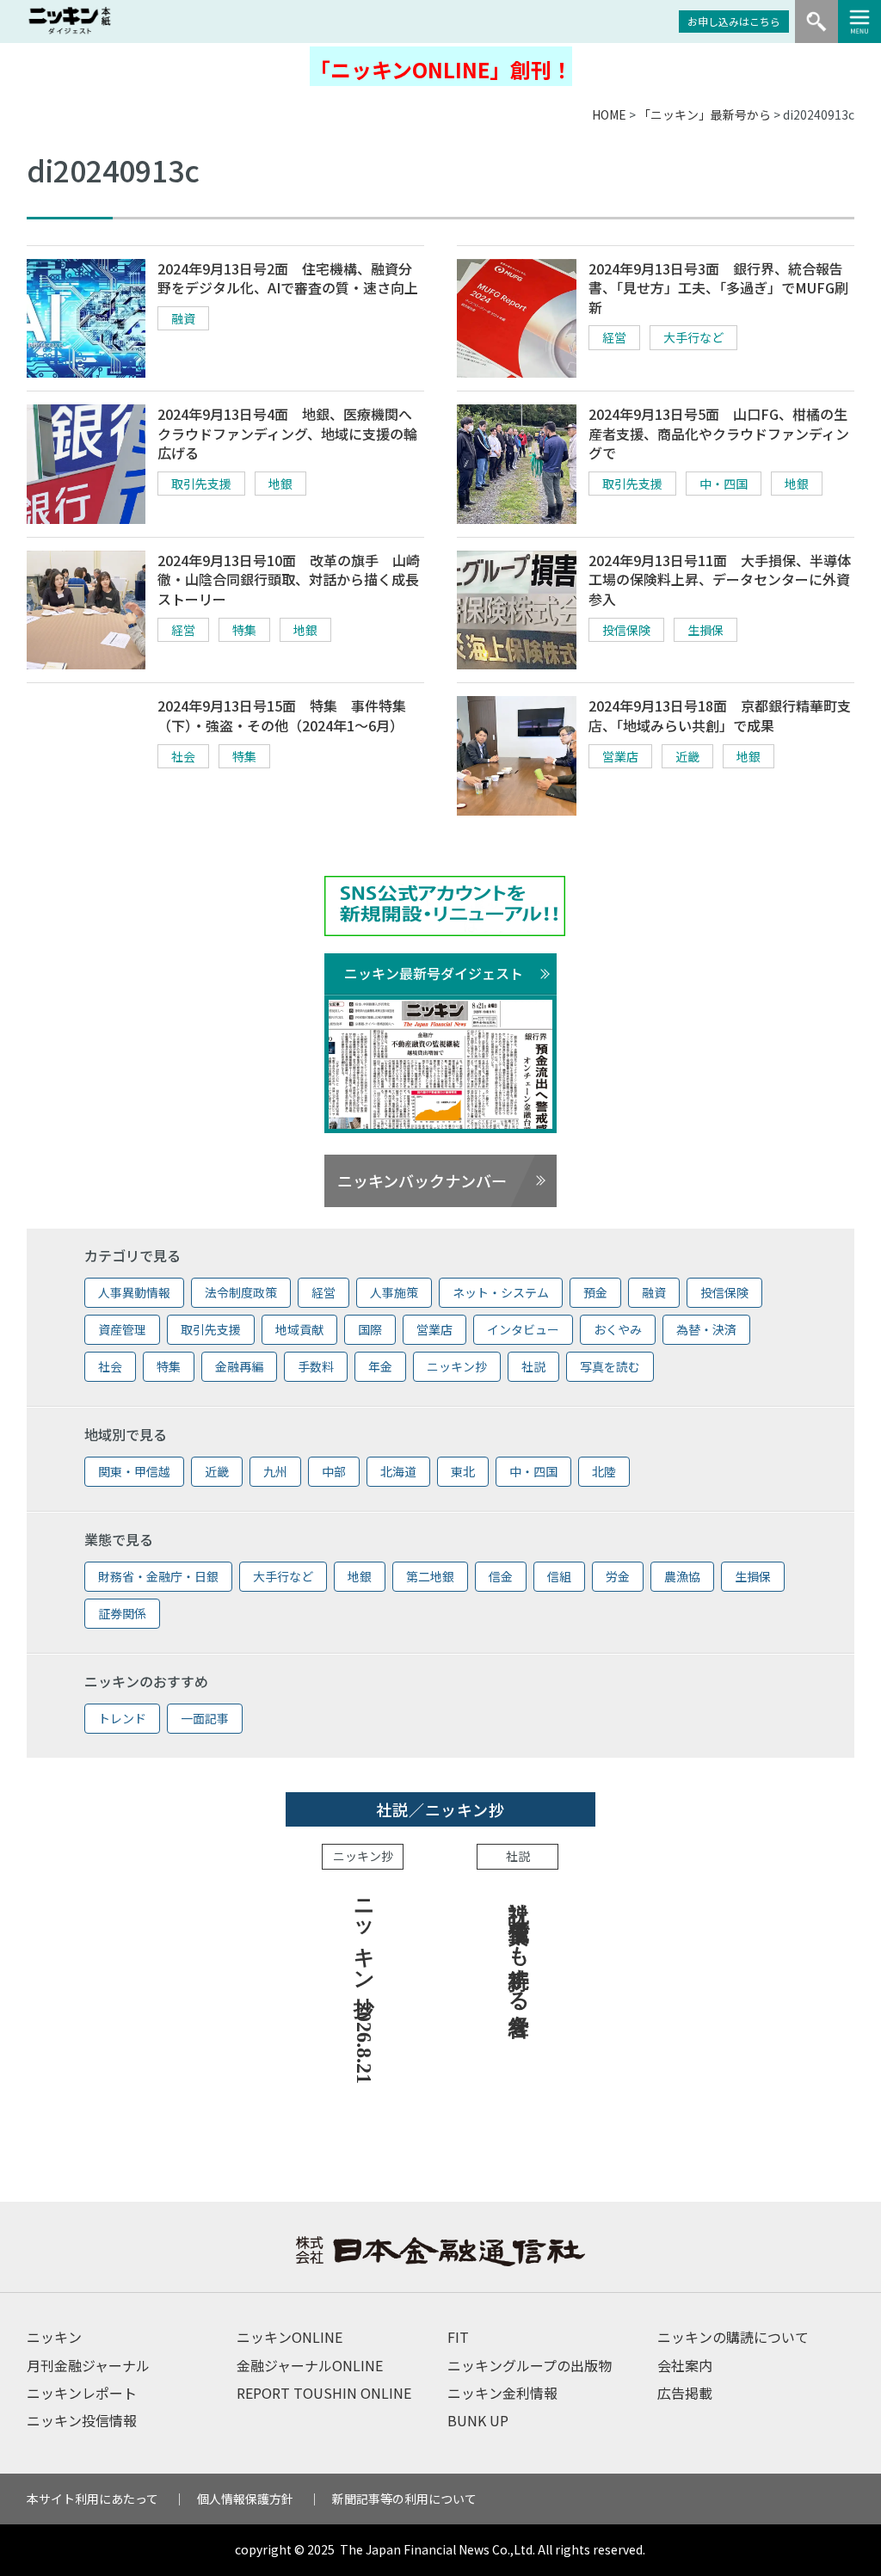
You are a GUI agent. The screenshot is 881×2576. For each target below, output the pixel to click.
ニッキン (54, 2337)
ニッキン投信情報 (82, 2420)
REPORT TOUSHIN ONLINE (324, 2393)
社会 (183, 756)
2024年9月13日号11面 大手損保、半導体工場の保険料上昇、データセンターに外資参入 (720, 579)
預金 (595, 1292)
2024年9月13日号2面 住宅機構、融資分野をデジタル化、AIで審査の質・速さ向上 (288, 278)
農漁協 (682, 1576)
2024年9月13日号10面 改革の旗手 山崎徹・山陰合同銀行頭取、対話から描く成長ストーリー (289, 579)
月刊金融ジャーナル (88, 2365)
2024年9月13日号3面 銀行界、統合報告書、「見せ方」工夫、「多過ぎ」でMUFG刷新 (718, 288)
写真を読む (610, 1366)
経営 (614, 337)
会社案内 (685, 2365)
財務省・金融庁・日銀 (158, 1576)
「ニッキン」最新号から (705, 114)
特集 (244, 630)
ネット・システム (501, 1292)
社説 (533, 1366)
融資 (183, 318)
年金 (380, 1366)
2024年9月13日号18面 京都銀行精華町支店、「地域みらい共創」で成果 (720, 715)
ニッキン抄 (457, 1366)
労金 (618, 1576)
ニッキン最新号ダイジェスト (434, 973)
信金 (501, 1576)
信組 (559, 1576)
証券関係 (122, 1613)
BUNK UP (478, 2420)
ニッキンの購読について (733, 2337)
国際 (370, 1329)
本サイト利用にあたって (92, 2499)
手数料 (316, 1366)
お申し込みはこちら (734, 21)
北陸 (604, 1471)
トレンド (122, 1718)
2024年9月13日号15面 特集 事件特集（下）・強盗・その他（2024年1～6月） (282, 715)
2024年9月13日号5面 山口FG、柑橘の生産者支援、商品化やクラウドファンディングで (719, 433)
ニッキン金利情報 (502, 2393)
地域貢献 (299, 1329)
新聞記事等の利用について (404, 2499)
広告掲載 (685, 2393)
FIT (458, 2337)
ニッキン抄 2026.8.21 (364, 1985)
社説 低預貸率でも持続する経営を (519, 1955)
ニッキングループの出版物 (530, 2365)
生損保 (705, 630)
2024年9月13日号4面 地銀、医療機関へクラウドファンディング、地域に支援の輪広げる (287, 433)
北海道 (398, 1471)
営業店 (620, 756)
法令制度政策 (241, 1292)
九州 (275, 1471)
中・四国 (724, 484)
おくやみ (618, 1329)
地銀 (280, 484)
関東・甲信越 (134, 1471)
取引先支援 (201, 484)
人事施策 (394, 1292)
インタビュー (523, 1329)
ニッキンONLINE (290, 2337)
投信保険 (626, 630)
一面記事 (205, 1718)
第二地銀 (430, 1576)
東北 (463, 1471)
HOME (609, 114)
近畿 (687, 756)
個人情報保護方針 (245, 2499)
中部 (334, 1471)
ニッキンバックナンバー (422, 1180)
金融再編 (239, 1366)
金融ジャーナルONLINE (310, 2365)
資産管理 (122, 1329)
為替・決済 (706, 1329)
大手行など (693, 337)
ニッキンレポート (82, 2393)
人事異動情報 (134, 1292)
